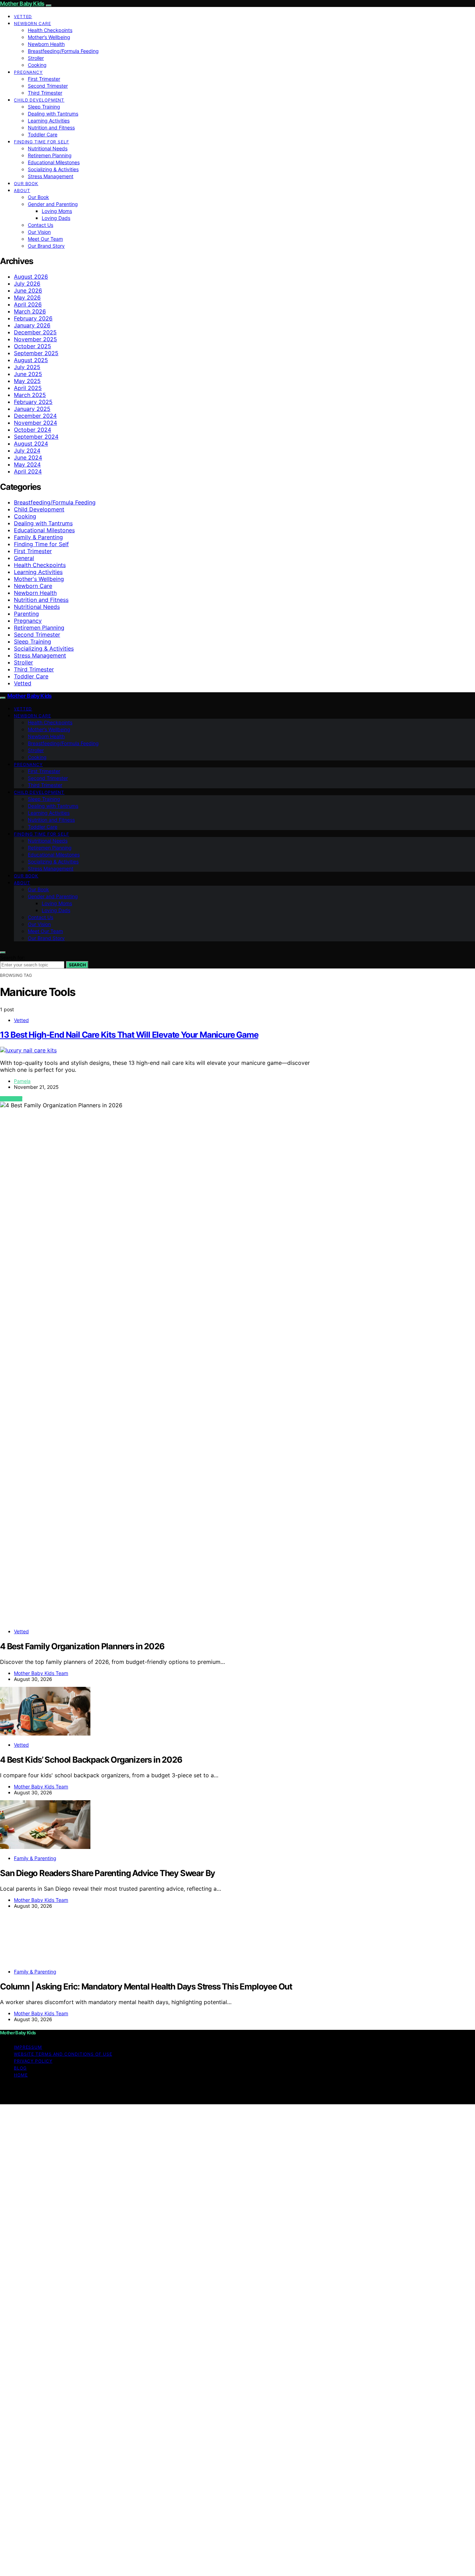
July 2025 (27, 367)
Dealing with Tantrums (53, 114)
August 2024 (31, 444)
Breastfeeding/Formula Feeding (63, 51)
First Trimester (44, 79)
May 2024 (27, 464)
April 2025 (28, 388)
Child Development (39, 100)
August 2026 (31, 277)
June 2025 (28, 374)
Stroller (36, 58)
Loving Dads (56, 218)
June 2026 (28, 290)
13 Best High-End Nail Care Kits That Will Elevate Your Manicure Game (129, 1035)
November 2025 (35, 339)
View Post (11, 1099)
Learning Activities (49, 121)
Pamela (22, 1081)
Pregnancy (28, 72)
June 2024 (28, 457)
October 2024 (33, 430)
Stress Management (51, 176)
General (24, 558)
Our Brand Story (46, 246)
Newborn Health (46, 44)
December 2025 (35, 332)
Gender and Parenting (53, 204)
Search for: (13, 958)
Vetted (23, 17)
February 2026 (33, 318)
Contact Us (41, 225)
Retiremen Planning (50, 155)
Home (21, 2075)
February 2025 (33, 402)
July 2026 (27, 284)
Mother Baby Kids (22, 3)
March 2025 (30, 395)
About (22, 190)
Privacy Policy (33, 2061)
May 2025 (27, 381)
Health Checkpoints (50, 30)
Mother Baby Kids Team (41, 1673)
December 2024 (35, 416)
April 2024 (28, 471)
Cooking (37, 65)
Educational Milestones (54, 162)
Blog (20, 2068)
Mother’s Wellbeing (49, 37)
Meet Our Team (45, 239)
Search (77, 965)
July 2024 (27, 450)
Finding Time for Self (42, 142)
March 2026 (30, 311)
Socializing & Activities (53, 169)
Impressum (28, 2047)
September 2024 (36, 437)
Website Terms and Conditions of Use (63, 2054)
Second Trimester (48, 86)
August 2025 (31, 360)
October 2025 (33, 346)
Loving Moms (57, 211)
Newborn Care (33, 23)
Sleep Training (44, 107)
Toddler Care (43, 134)
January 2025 (32, 409)
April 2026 (28, 304)
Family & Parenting (38, 537)
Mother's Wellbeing (39, 579)
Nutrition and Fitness (51, 127)
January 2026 (32, 325)
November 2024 (35, 423)
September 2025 (36, 353)
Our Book (26, 184)
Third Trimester (45, 93)
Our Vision (39, 232)
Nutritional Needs (48, 148)
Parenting (26, 614)
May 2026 (27, 297)
